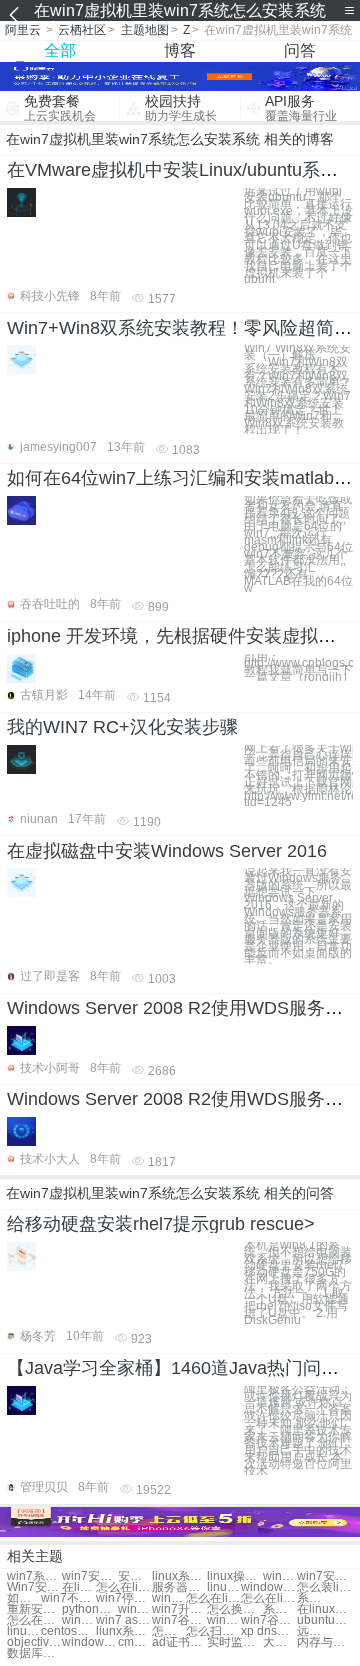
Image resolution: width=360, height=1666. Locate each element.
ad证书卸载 (179, 1642)
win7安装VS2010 (324, 1576)
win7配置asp (169, 1598)
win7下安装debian (280, 1576)
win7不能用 (68, 1598)
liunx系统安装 (123, 1631)
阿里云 (23, 30)
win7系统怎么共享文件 (34, 1576)
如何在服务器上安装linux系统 (24, 1598)
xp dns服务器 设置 (268, 1631)
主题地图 (145, 30)
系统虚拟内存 (280, 1609)
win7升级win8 (224, 1620)
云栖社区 (82, 30)
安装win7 (135, 1576)
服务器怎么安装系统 (179, 1587)
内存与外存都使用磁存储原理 (324, 1642)
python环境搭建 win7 (89, 1609)
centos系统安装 (68, 1631)
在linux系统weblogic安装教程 (79, 1587)
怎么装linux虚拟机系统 (324, 1587)
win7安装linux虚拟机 (89, 1576)
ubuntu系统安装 (324, 1620)
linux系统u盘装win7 (179, 1576)
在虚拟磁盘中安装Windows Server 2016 (167, 851)
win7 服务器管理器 (79, 1620)
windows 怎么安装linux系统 (268, 1587)
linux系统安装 (24, 1631)
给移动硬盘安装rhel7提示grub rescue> (161, 1224)
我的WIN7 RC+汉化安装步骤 (122, 727)
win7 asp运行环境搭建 (123, 1620)
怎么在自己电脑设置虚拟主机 (34, 1620)
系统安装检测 (314, 1598)
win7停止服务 (123, 1598)
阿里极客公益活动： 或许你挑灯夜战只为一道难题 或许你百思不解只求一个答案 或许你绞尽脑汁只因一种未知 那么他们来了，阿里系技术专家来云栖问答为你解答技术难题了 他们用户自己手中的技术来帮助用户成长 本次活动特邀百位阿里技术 (298, 1430)
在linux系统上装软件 (324, 1609)
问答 (300, 50)
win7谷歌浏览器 (179, 1620)
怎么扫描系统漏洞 (213, 1631)
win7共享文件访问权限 (135, 1609)
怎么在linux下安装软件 (213, 1598)
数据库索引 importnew (34, 1653)
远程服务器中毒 (314, 1631)
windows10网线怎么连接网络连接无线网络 (89, 1642)
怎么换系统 (234, 1609)
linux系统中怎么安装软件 (224, 1587)
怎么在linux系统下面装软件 (123, 1587)
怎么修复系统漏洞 (169, 1631)
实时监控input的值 (234, 1642)
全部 (60, 50)
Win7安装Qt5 (34, 1587)
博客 (180, 50)
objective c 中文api (34, 1642)
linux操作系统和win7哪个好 (234, 1576)
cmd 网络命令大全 (135, 1642)
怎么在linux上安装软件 (268, 1598)
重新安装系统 (34, 1609)
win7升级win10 (179, 1609)
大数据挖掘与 (280, 1642)
